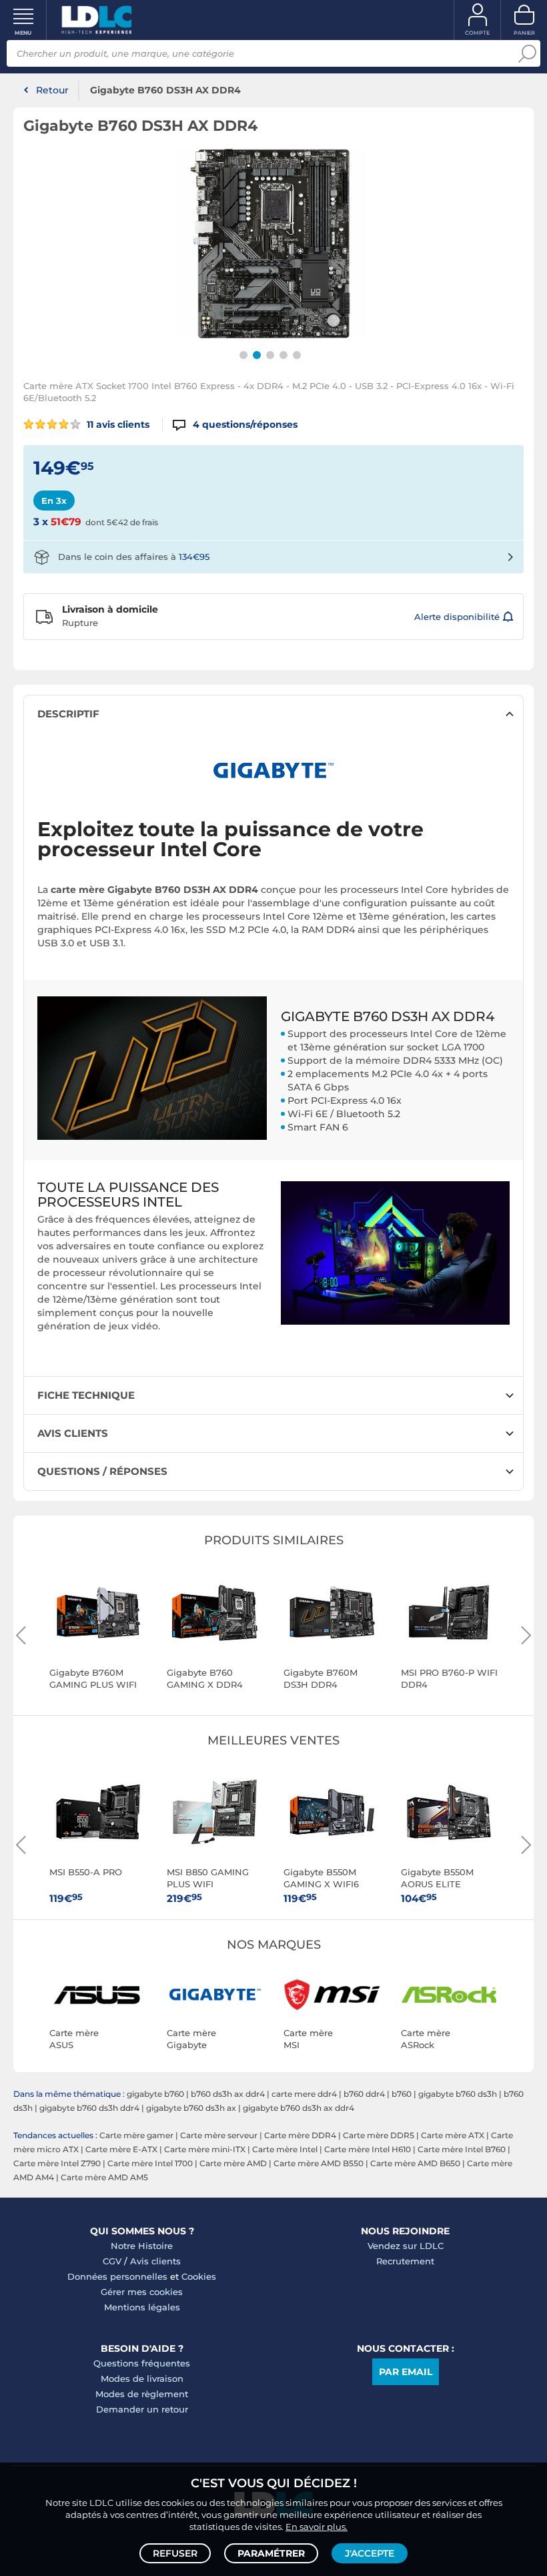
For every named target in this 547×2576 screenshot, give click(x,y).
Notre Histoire (142, 2246)
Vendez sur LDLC (406, 2246)
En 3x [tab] (54, 501)
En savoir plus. (317, 2527)
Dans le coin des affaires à (134, 557)
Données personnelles (117, 2276)
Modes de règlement (142, 2394)
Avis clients (155, 2261)
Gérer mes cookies (142, 2292)
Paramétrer (271, 2553)
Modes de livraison (142, 2378)
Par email (406, 2372)
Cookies (199, 2276)
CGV (112, 2261)
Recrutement (405, 2261)
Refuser (175, 2553)
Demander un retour (142, 2409)
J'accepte (370, 2553)
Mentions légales (142, 2307)
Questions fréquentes (142, 2363)
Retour (52, 90)
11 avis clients (117, 424)
